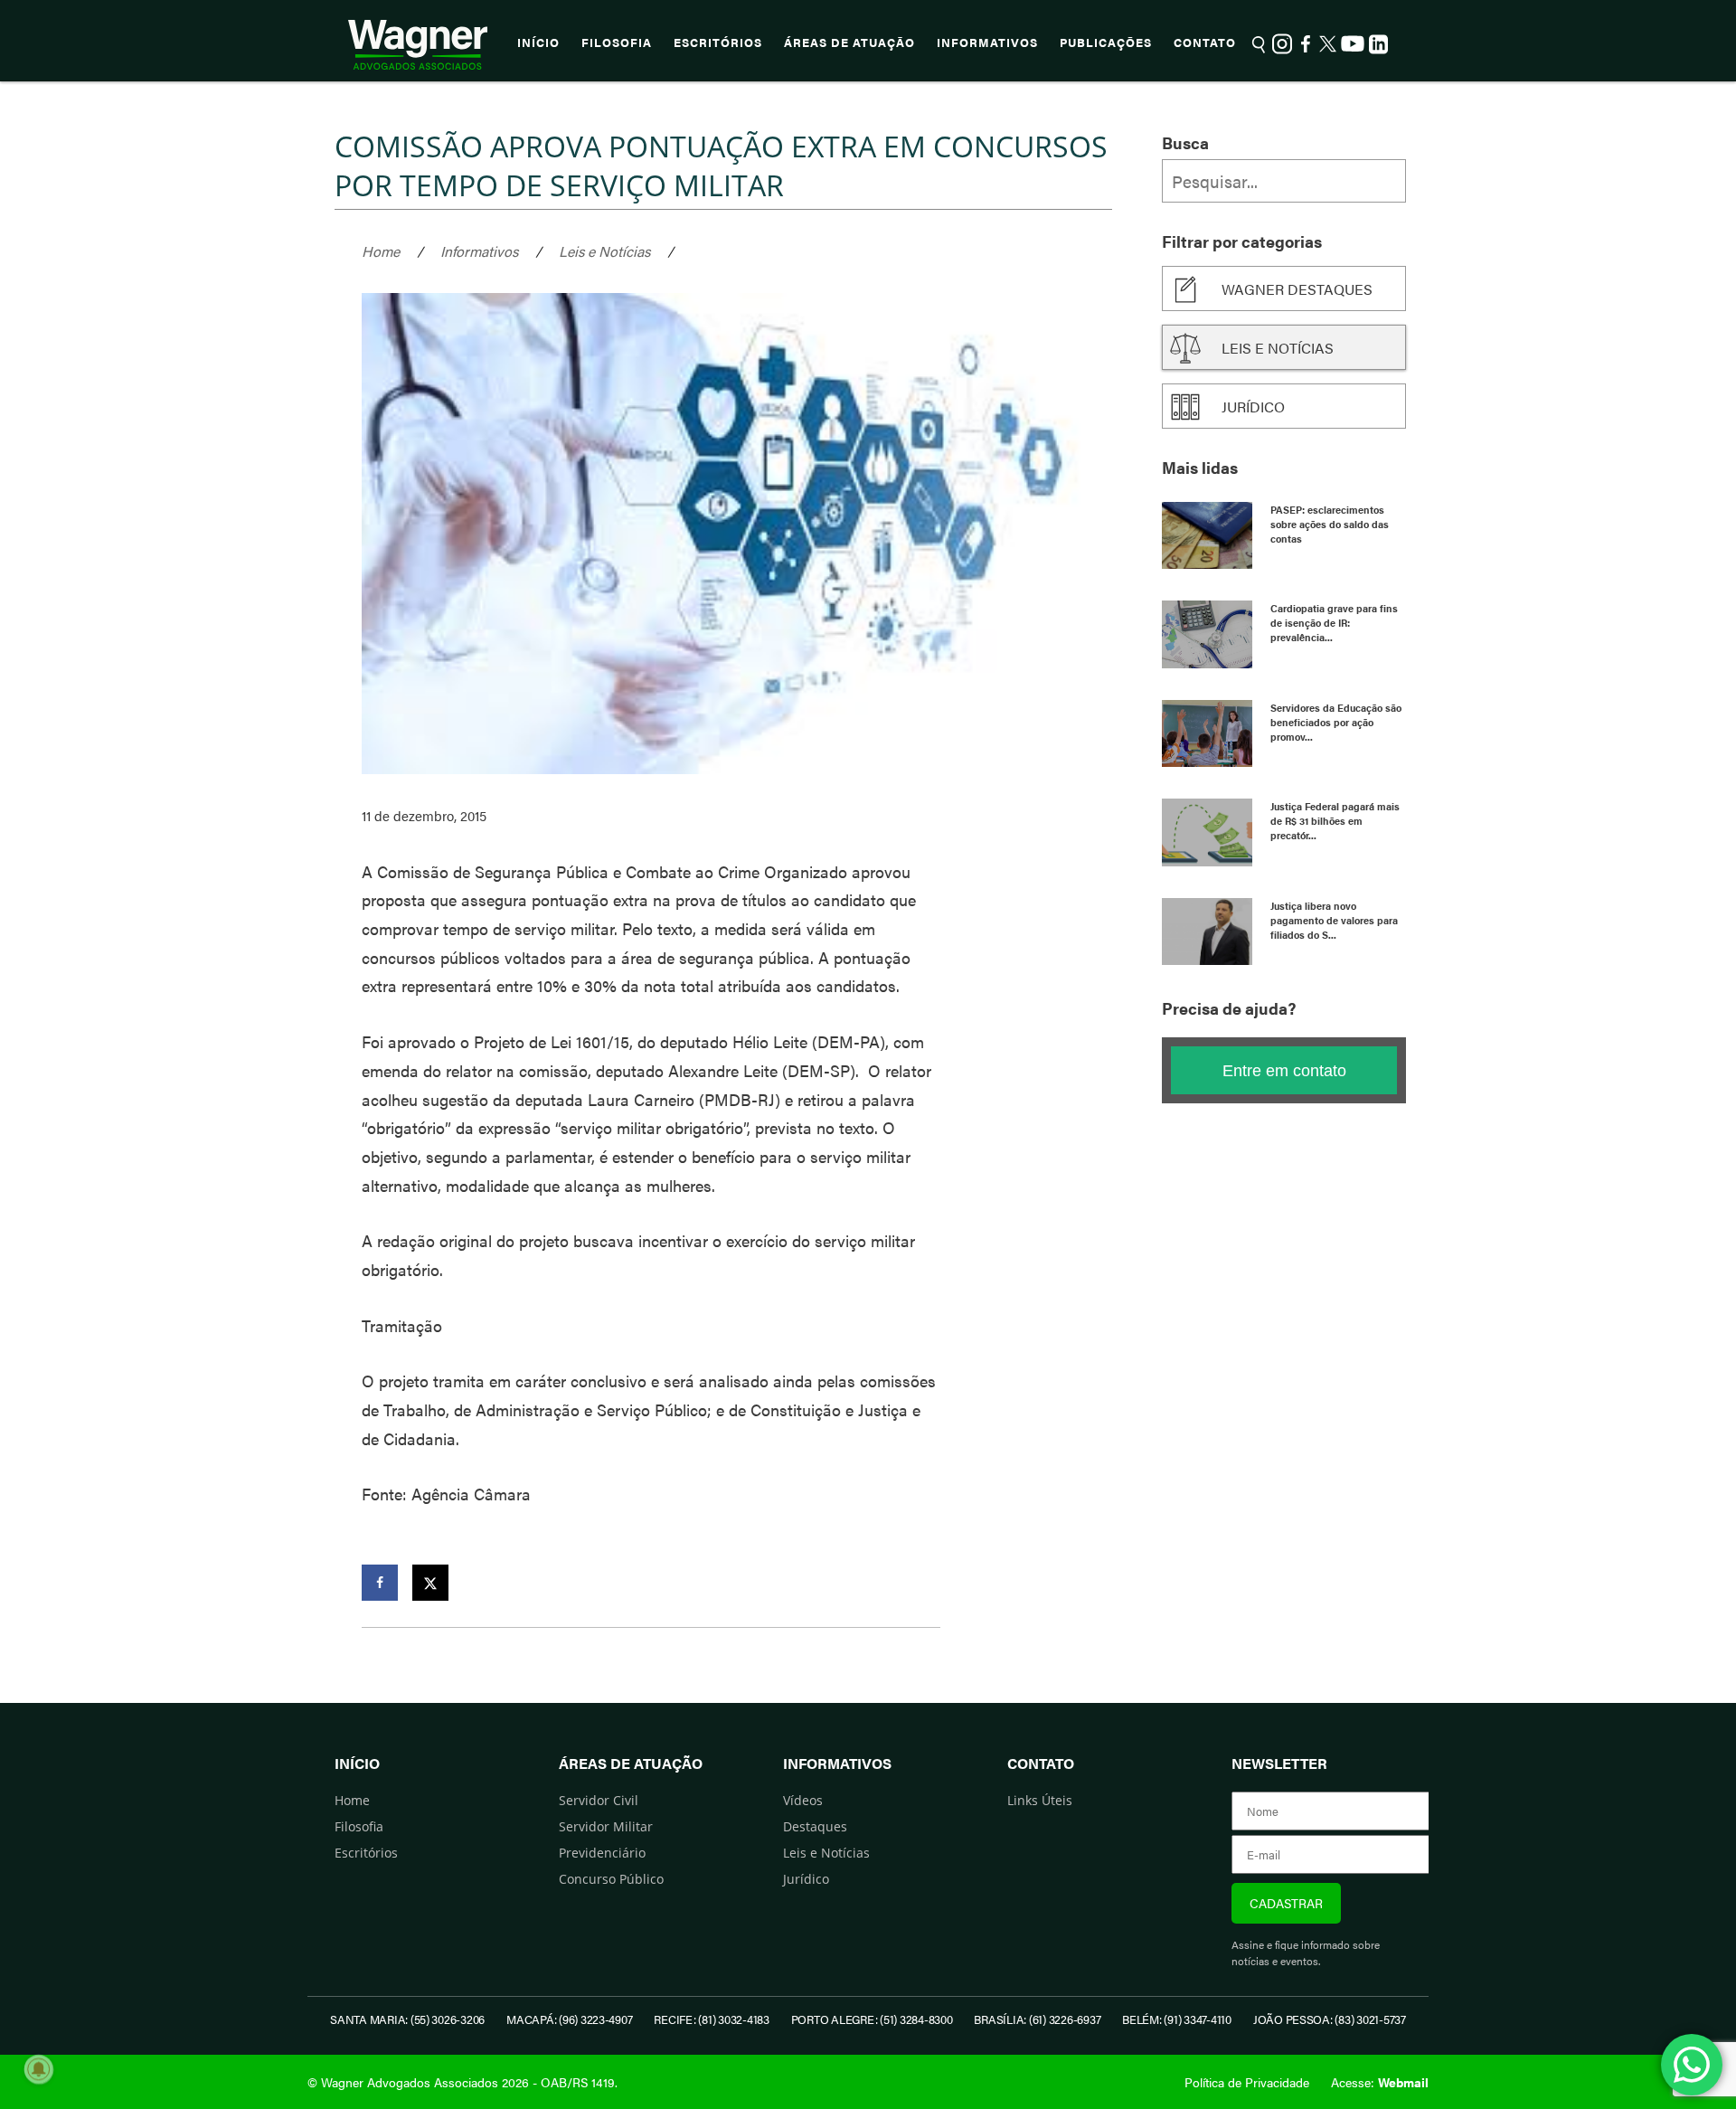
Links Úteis (1040, 1800)
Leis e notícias (1278, 348)
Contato (1205, 43)
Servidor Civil (599, 1800)
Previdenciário (602, 1853)
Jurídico (1253, 407)
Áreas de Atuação (849, 43)
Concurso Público (611, 1879)
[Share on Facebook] (380, 1583)
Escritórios (718, 43)
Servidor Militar (606, 1826)
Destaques (815, 1826)
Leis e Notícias (604, 251)
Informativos (987, 43)
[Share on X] (430, 1583)
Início (538, 43)
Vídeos (803, 1800)
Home (381, 251)
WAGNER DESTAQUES (1297, 289)
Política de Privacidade (1247, 2082)
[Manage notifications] (39, 2069)
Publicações (1106, 43)
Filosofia (617, 43)
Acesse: (1380, 2082)
